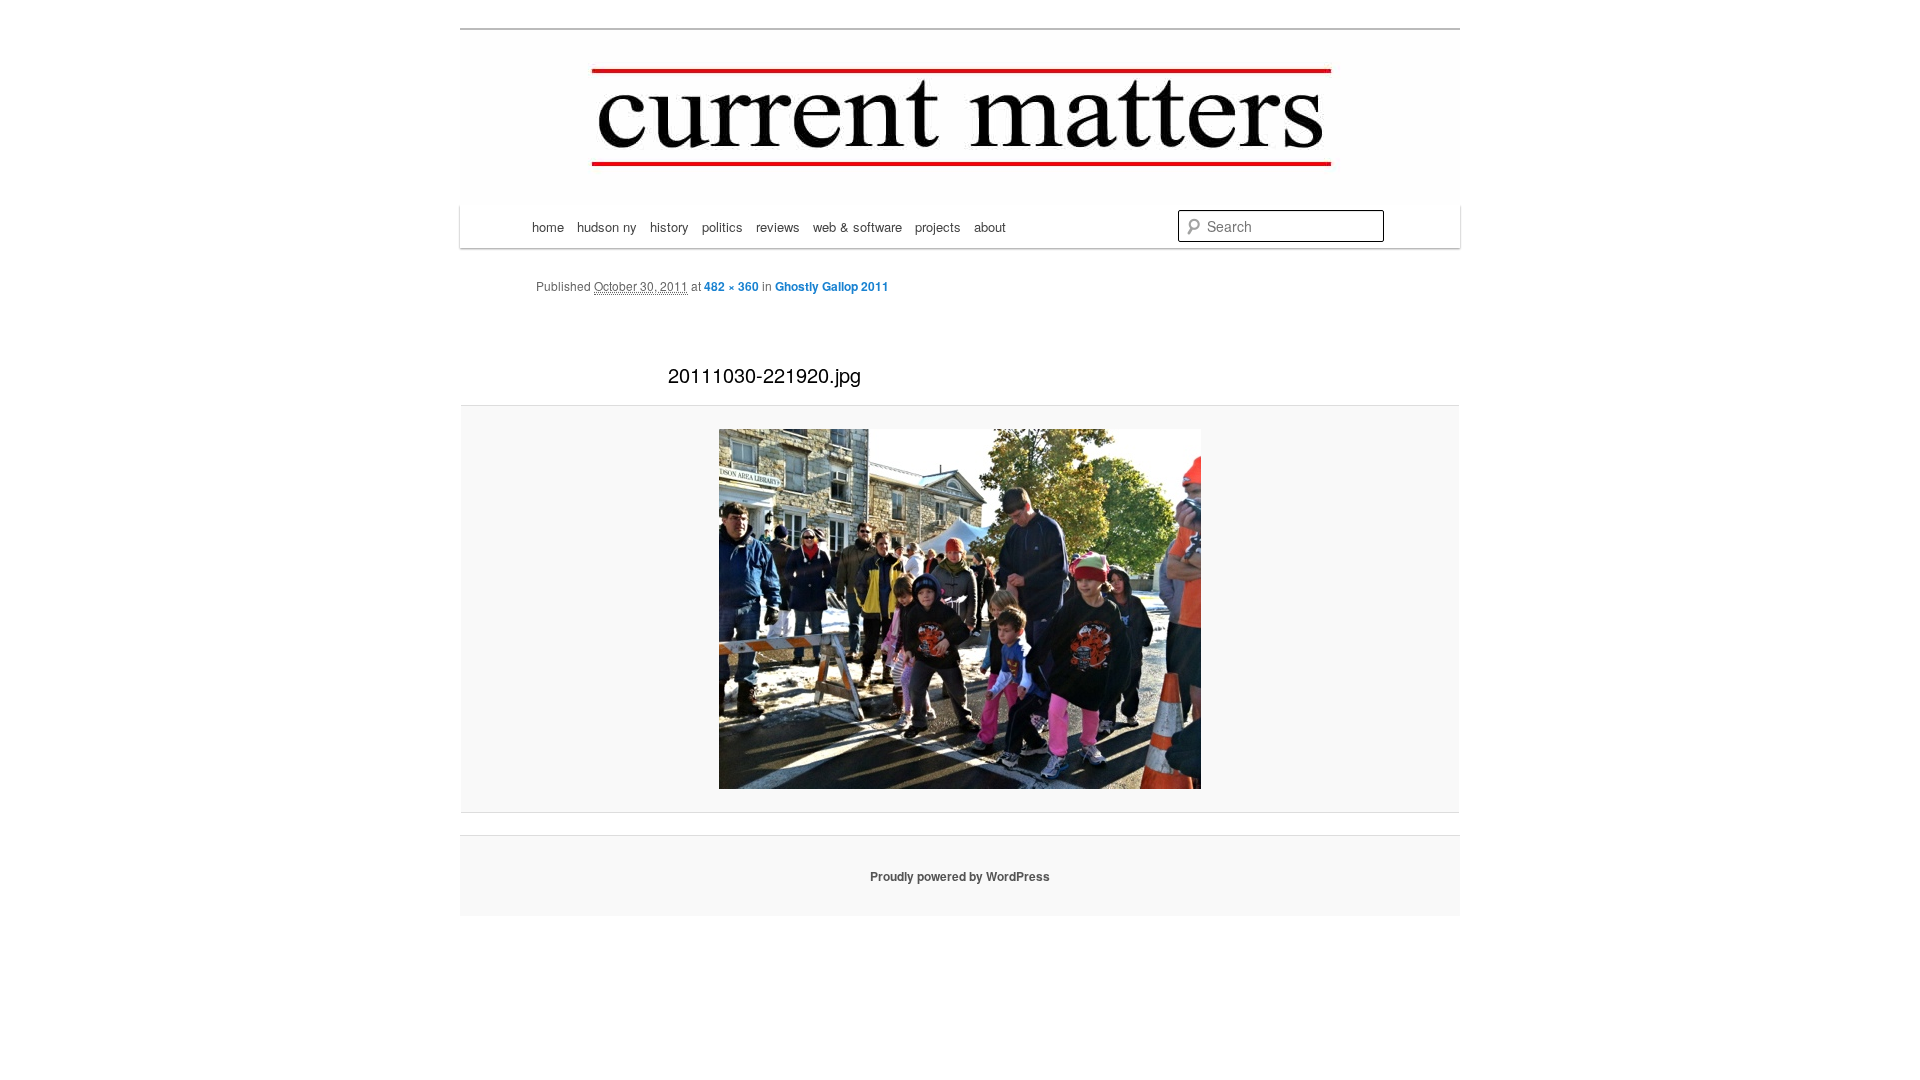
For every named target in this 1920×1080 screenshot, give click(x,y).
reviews (778, 226)
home (548, 226)
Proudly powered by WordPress (960, 876)
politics (722, 226)
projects (938, 226)
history (669, 226)
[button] (960, 609)
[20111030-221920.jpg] (959, 609)
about (990, 226)
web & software (857, 226)
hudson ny (607, 226)
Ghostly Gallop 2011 (832, 286)
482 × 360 (731, 286)
